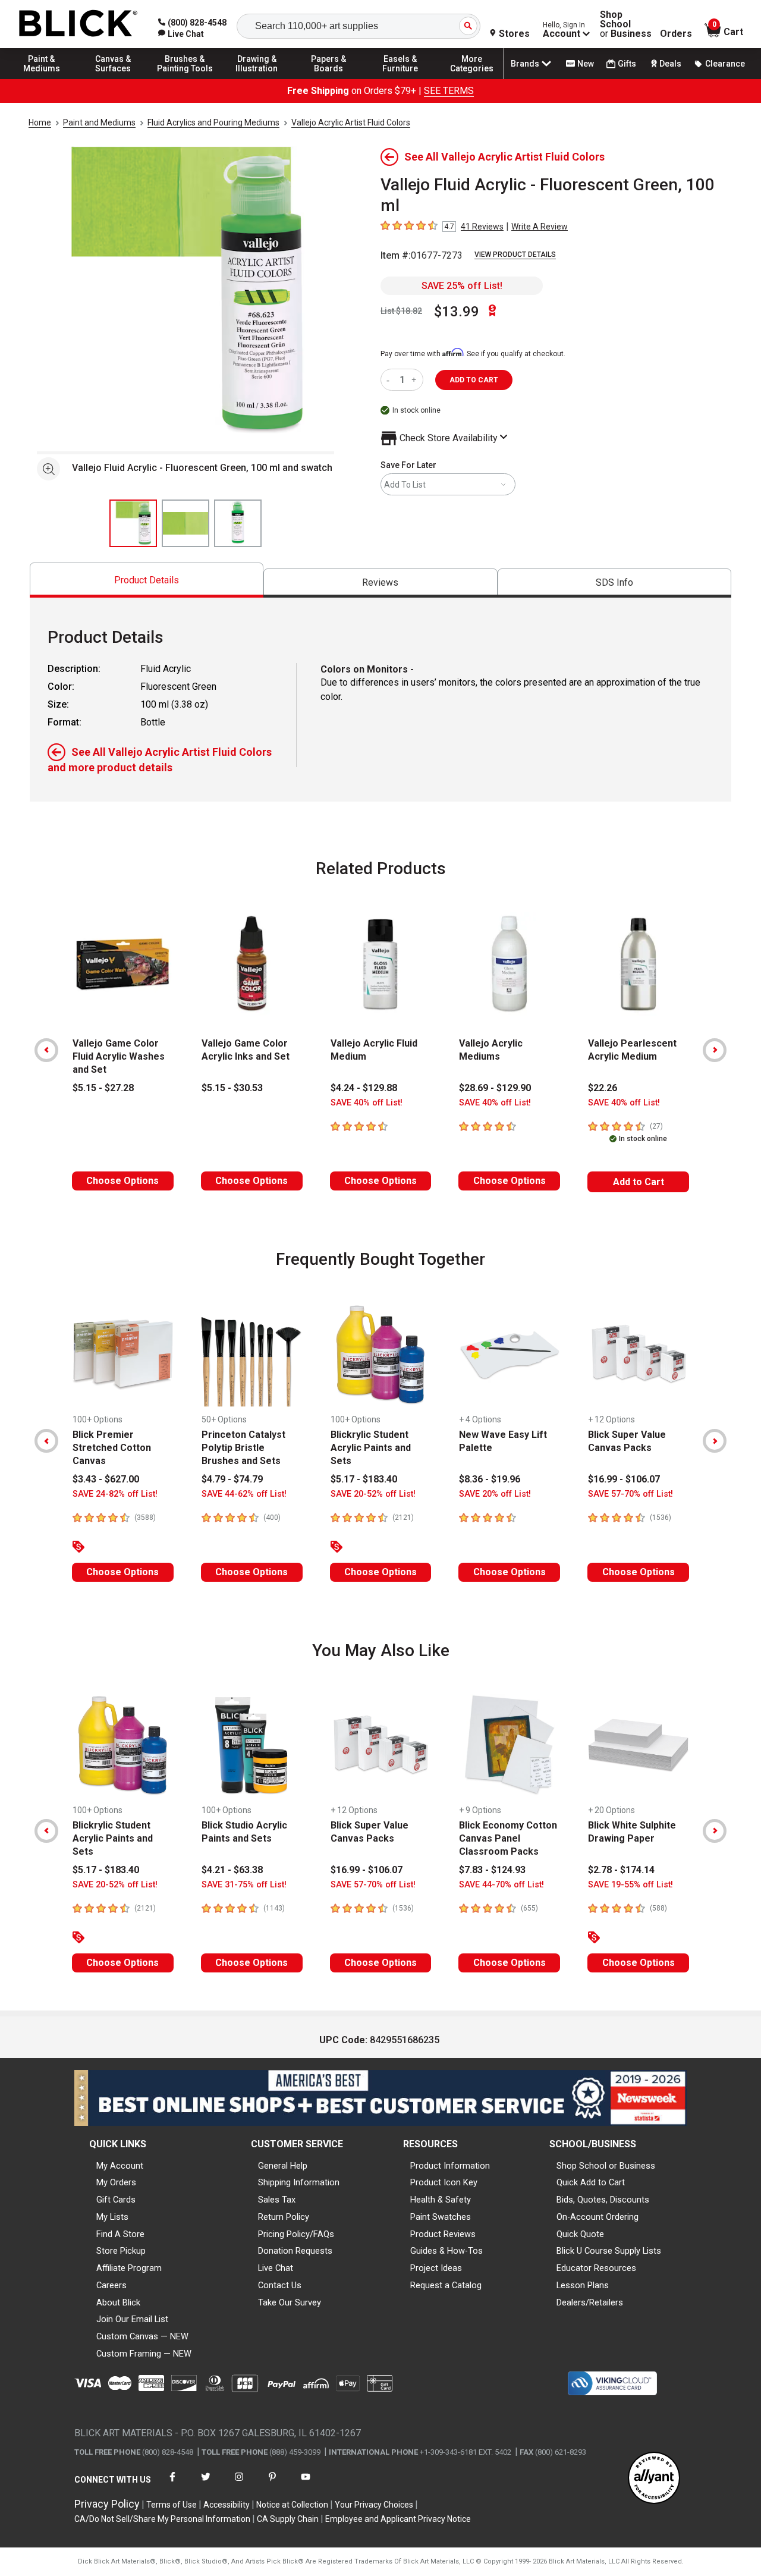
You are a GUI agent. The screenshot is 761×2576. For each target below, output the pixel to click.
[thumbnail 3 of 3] (238, 523)
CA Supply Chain (288, 2519)
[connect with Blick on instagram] (239, 2484)
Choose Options (122, 1181)
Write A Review (540, 227)
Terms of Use (172, 2505)
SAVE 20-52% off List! (373, 1494)
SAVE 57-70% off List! (631, 1494)
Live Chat (276, 2268)
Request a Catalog (446, 2285)
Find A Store (120, 2234)
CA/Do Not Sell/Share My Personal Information (162, 2519)
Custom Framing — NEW (144, 2354)
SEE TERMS (449, 91)
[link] (181, 34)
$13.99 (457, 312)
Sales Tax (277, 2200)
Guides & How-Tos (446, 2251)
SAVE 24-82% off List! (115, 1494)
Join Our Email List (132, 2319)
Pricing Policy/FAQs (296, 2234)
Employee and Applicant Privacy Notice (398, 2519)
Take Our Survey (290, 2302)
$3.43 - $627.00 (106, 1479)
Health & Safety (441, 2200)
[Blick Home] (78, 24)
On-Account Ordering (598, 2217)
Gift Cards (116, 2200)
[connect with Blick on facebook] (172, 2484)
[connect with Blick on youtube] (306, 2484)
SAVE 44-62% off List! (244, 1494)
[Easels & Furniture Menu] (400, 78)
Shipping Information (299, 2182)
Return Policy (284, 2217)
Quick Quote (580, 2234)
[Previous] (46, 1050)
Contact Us (280, 2285)
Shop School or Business (606, 2166)
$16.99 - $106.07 (624, 1479)
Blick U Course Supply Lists (609, 2251)
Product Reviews (443, 2234)
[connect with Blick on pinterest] (272, 2484)
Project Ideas (436, 2268)
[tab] (147, 580)
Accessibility (227, 2505)
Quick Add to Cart (591, 2182)
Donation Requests (295, 2251)
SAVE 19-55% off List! (631, 1885)
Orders (676, 34)
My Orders (116, 2182)
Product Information (450, 2166)
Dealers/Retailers (590, 2302)
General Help (283, 2166)
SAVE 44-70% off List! (501, 1885)
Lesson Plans (583, 2285)
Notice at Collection (292, 2505)
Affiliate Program (129, 2268)
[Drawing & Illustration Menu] (257, 78)
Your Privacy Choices (374, 2505)
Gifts (627, 64)
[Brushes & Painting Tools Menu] (185, 78)
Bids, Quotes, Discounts (603, 2200)
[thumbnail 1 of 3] (133, 523)
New (586, 64)
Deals (670, 64)
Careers (111, 2285)
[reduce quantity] (390, 380)
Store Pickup (121, 2251)
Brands (525, 64)
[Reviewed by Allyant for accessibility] (654, 2479)
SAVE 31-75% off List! (244, 1885)
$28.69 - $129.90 (495, 1088)
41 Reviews (482, 227)
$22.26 (603, 1088)
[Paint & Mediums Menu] (42, 78)
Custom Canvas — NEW (142, 2336)
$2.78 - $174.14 (621, 1870)
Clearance (725, 64)
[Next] (715, 1050)
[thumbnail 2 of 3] (185, 523)
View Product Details (515, 255)
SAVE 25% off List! (462, 286)
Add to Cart (639, 1182)
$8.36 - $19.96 (490, 1479)
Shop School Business (626, 24)
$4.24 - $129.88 (364, 1088)
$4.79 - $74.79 (232, 1479)
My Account (120, 2166)
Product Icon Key (444, 2182)
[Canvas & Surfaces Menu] (114, 78)
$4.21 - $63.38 (232, 1870)
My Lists (112, 2217)
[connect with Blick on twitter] (206, 2484)
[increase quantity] (415, 380)
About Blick (118, 2302)
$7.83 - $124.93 (492, 1870)
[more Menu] (472, 78)
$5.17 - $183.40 (364, 1479)
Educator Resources (596, 2268)
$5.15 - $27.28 (103, 1088)
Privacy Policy (107, 2504)
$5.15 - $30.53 (232, 1088)
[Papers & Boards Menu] (329, 78)
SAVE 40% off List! (367, 1103)
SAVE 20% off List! (495, 1494)
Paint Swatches (441, 2217)
